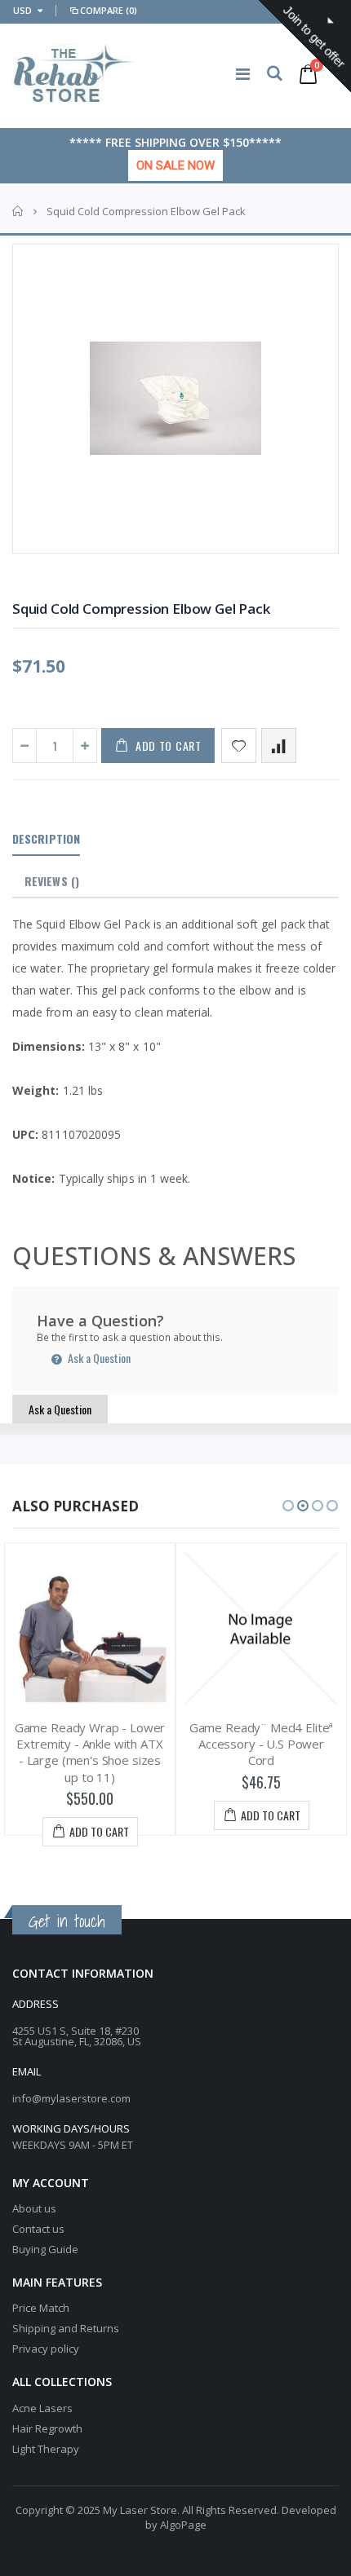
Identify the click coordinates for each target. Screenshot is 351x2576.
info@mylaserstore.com (71, 2098)
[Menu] (243, 74)
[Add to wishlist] (239, 745)
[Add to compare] (279, 745)
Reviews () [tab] (52, 881)
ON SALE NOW (175, 165)
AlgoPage (183, 2525)
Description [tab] (46, 838)
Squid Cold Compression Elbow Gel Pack (141, 609)
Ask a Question (98, 1358)
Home (18, 211)
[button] (288, 1506)
